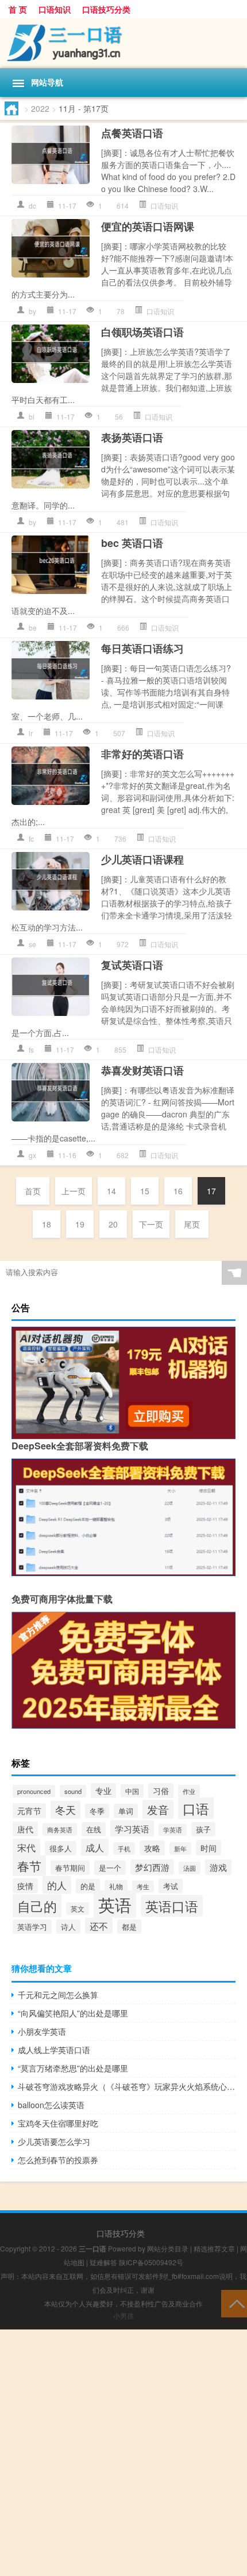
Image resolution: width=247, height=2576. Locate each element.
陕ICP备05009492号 (151, 2262)
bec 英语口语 (132, 543)
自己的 (37, 1906)
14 (111, 1191)
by (32, 311)
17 (211, 1191)
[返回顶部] (234, 2303)
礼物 (116, 1886)
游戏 (218, 1867)
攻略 (152, 1848)
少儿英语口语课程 (142, 859)
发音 (158, 1809)
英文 (78, 1909)
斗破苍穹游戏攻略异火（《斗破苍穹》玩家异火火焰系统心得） (127, 2086)
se (32, 944)
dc (32, 206)
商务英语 (60, 1830)
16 (178, 1191)
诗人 (68, 1927)
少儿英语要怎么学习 (54, 2141)
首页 (33, 1191)
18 (47, 1224)
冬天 (65, 1810)
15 (145, 1191)
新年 (180, 1848)
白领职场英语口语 (142, 332)
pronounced (34, 1791)
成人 (95, 1847)
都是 (129, 1927)
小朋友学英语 (42, 2031)
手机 (124, 1848)
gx (32, 1155)
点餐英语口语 (132, 133)
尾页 (192, 1224)
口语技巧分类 (106, 9)
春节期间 (70, 1868)
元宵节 (29, 1811)
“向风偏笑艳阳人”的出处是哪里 (73, 2013)
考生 (143, 1887)
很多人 (61, 1848)
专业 (103, 1791)
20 (113, 1224)
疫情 (25, 1886)
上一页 (74, 1191)
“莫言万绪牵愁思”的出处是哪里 (73, 2068)
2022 (40, 108)
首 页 (18, 9)
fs (31, 1049)
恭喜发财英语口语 (142, 1070)
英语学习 (32, 1927)
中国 (132, 1791)
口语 (196, 1808)
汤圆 (190, 1868)
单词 (126, 1811)
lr (31, 733)
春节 (29, 1866)
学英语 (173, 1830)
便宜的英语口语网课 (148, 226)
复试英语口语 (132, 965)
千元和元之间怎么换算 (58, 1995)
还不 (99, 1926)
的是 (88, 1886)
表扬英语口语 (132, 437)
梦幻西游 (152, 1867)
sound (73, 1791)
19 (80, 1224)
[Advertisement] (123, 2453)
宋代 (26, 1847)
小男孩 (123, 2315)
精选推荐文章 (214, 2248)
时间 (209, 1848)
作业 (189, 1791)
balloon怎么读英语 (51, 2105)
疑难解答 (103, 2262)
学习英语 (132, 1828)
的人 (57, 1885)
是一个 (110, 1868)
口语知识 (55, 9)
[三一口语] (123, 43)
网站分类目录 (168, 2248)
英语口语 (172, 1906)
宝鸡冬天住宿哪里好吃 (58, 2123)
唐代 (25, 1829)
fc (31, 839)
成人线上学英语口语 (54, 2050)
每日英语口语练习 (142, 648)
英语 (115, 1904)
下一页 (151, 1224)
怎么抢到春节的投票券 (58, 2160)
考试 (171, 1886)
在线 (94, 1829)
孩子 (203, 1829)
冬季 (97, 1811)
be (33, 628)
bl (32, 417)
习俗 (161, 1791)
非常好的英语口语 (142, 754)
